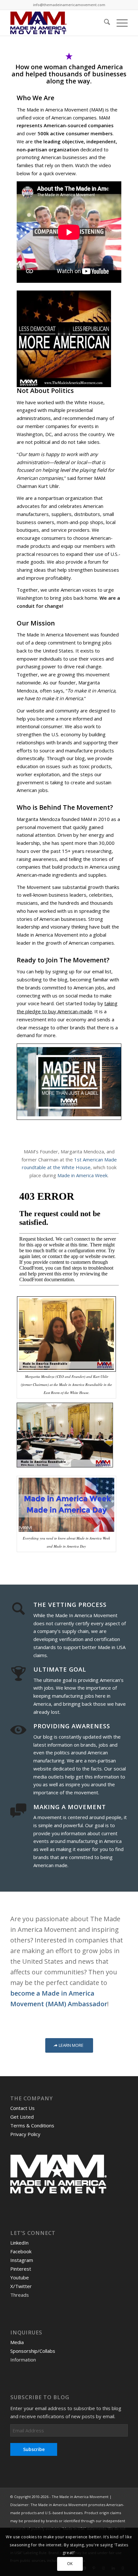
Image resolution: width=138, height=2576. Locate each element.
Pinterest (21, 2269)
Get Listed (22, 2117)
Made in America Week (82, 1175)
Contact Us (22, 2108)
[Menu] (119, 23)
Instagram (22, 2260)
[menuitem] (104, 23)
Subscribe (34, 2449)
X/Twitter (21, 2286)
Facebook (21, 2251)
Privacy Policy (25, 2134)
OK (70, 2564)
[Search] (104, 23)
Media (17, 2342)
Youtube (20, 2277)
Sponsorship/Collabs (33, 2351)
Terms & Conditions (32, 2125)
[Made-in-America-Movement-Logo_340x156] (57, 23)
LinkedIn (19, 2243)
